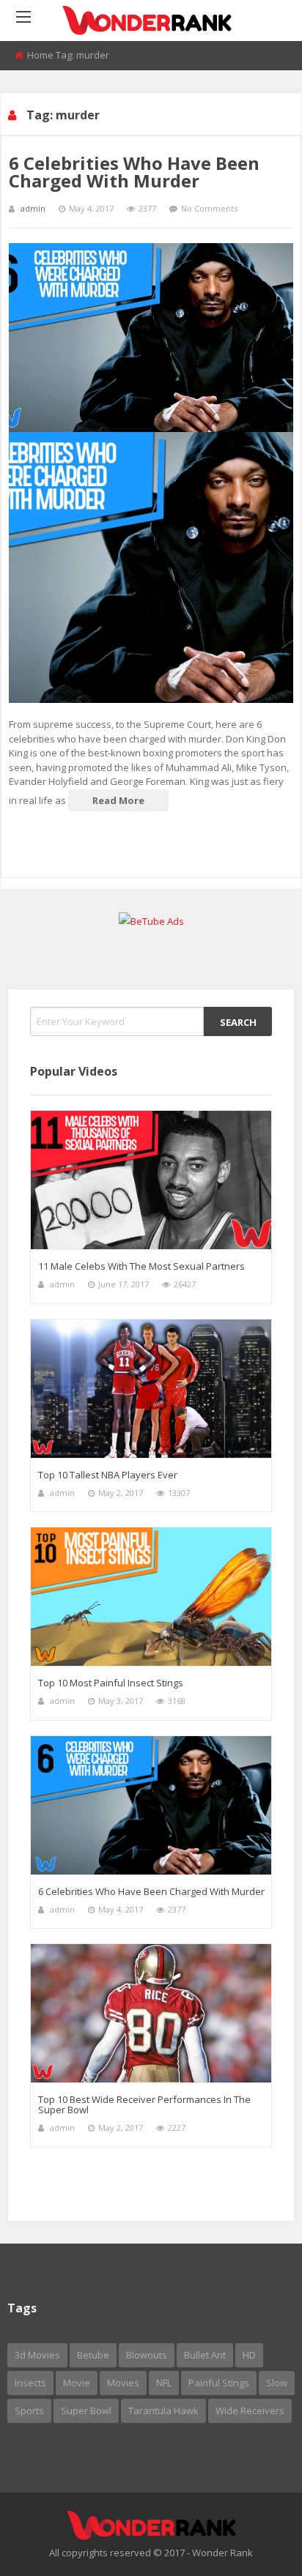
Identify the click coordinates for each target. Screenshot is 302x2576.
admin (33, 208)
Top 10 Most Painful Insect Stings (111, 1683)
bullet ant (205, 2355)
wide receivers (250, 2411)
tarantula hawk (163, 2411)
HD (249, 2355)
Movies (123, 2383)
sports (29, 2411)
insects (30, 2383)
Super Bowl (86, 2411)
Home (40, 55)
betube (93, 2355)
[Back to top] (254, 2543)
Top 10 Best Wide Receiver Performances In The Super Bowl (144, 2104)
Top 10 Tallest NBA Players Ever (108, 1475)
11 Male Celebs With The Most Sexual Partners (141, 1266)
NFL (164, 2383)
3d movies (37, 2355)
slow (277, 2383)
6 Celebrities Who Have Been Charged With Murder (134, 172)
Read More (118, 800)
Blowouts (147, 2355)
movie (77, 2383)
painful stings (219, 2383)
